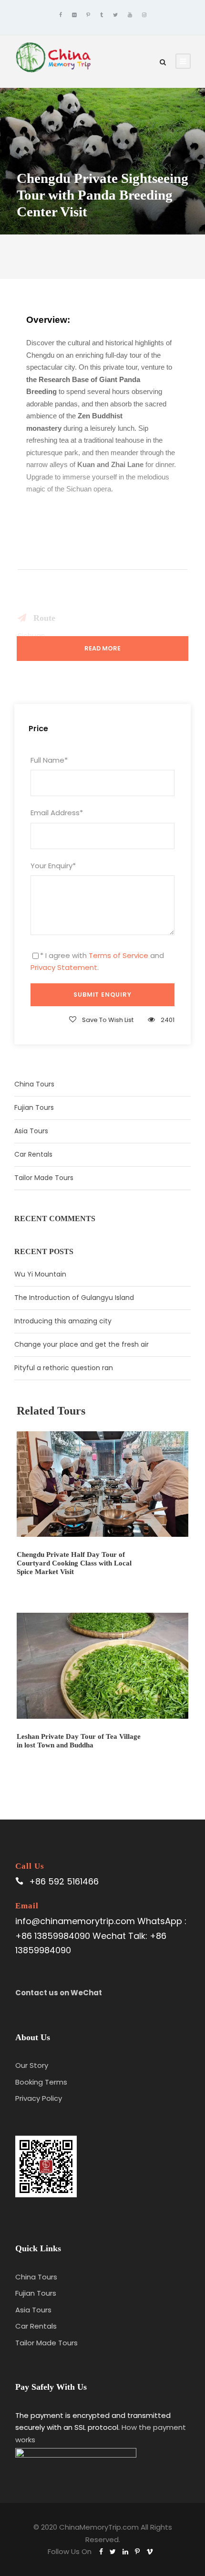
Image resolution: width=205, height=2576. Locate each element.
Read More (102, 648)
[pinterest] (88, 15)
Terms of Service (118, 955)
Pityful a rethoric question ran (64, 1368)
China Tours (34, 1084)
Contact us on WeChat (59, 1993)
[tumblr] (102, 15)
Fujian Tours (34, 1107)
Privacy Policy (39, 2098)
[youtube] (130, 15)
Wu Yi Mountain (40, 1274)
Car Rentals (33, 1154)
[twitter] (115, 15)
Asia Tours (31, 1131)
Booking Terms (41, 2082)
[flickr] (74, 15)
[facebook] (61, 15)
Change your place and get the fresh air (82, 1344)
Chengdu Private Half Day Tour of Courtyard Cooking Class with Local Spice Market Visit (74, 1563)
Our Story (32, 2065)
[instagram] (144, 15)
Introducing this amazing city (63, 1321)
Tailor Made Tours (44, 1178)
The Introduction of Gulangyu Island (74, 1298)
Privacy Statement (64, 967)
